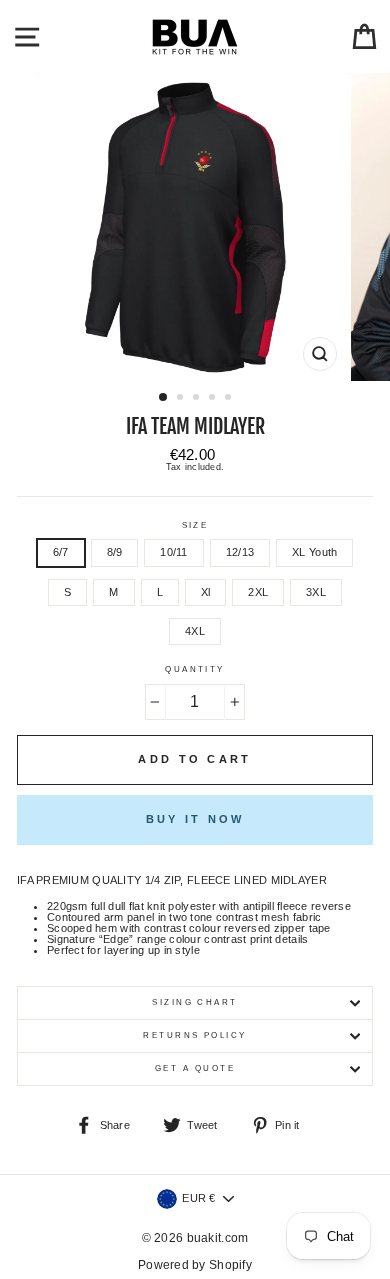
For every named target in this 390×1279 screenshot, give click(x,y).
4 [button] (214, 399)
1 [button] (164, 398)
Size (195, 526)
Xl (206, 592)
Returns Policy (195, 1035)
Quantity (195, 670)
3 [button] (198, 399)
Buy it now (195, 819)
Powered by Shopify (195, 1265)
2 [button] (182, 399)
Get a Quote (195, 1068)
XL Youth (314, 552)
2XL (258, 592)
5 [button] (230, 399)
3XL (316, 592)
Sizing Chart (195, 1002)
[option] (195, 227)
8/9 (115, 552)
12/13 (240, 552)
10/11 (173, 552)
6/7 (61, 552)
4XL (195, 631)
